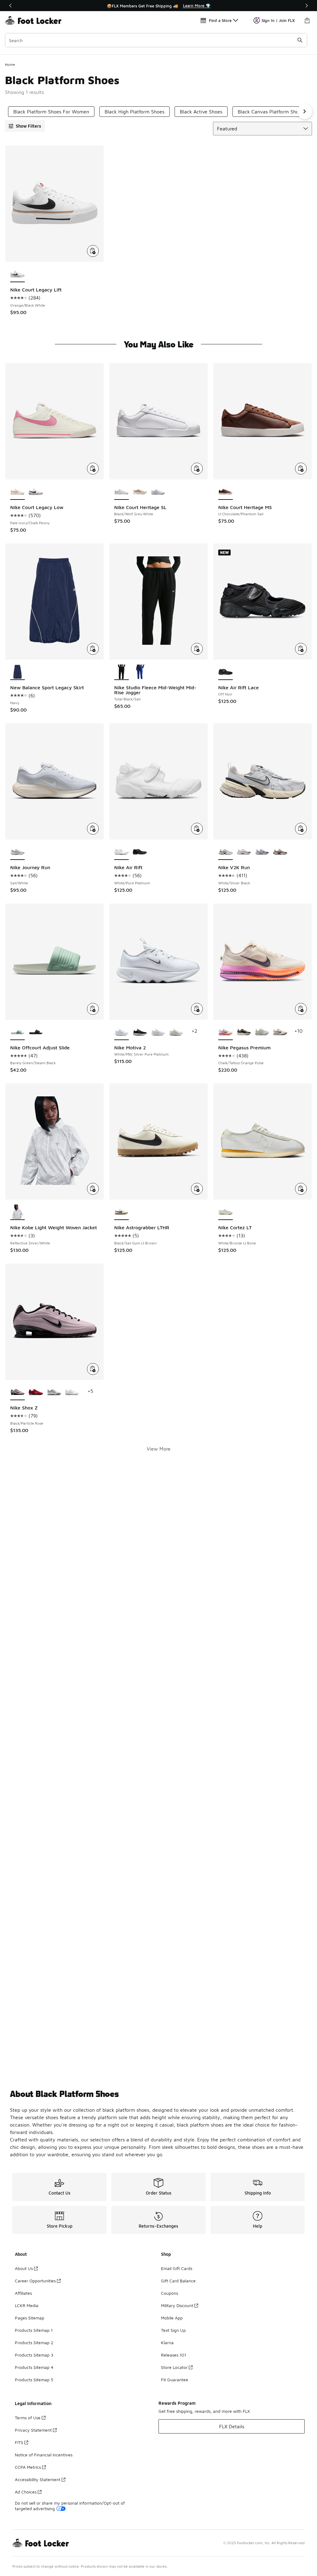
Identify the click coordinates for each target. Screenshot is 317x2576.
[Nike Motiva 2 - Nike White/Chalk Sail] (158, 1032)
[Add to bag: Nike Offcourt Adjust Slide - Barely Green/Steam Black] (93, 1009)
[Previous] (11, 6)
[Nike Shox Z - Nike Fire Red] (36, 1392)
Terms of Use (28, 2418)
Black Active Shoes (201, 112)
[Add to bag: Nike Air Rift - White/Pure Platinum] (197, 829)
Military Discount (177, 2305)
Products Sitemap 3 (34, 2355)
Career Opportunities (35, 2281)
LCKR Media (27, 2305)
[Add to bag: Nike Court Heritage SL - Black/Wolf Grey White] (197, 469)
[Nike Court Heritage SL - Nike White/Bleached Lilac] (158, 492)
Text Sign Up (173, 2330)
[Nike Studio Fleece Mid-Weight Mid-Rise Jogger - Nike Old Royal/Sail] (140, 672)
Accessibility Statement (38, 2479)
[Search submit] (300, 40)
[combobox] (156, 40)
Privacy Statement (33, 2430)
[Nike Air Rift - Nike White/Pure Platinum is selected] (122, 852)
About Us (24, 2268)
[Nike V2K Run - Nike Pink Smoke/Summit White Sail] (280, 852)
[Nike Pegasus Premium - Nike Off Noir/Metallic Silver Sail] (280, 1032)
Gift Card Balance (178, 2281)
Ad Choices (26, 2492)
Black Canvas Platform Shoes (271, 112)
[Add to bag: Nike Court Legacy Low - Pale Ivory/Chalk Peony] (93, 469)
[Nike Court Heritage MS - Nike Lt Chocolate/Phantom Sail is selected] (226, 492)
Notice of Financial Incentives (44, 2455)
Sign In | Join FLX (278, 20)
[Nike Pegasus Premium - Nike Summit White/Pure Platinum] (262, 1032)
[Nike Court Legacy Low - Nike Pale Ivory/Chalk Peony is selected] (17, 492)
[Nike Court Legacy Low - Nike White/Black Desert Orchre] (36, 492)
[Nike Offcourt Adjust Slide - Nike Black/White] (36, 1032)
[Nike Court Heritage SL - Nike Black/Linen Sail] (140, 492)
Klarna (167, 2342)
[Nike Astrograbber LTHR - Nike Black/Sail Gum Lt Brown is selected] (122, 1212)
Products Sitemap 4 (34, 2367)
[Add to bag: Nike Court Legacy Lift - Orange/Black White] (93, 251)
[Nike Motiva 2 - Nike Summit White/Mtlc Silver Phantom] (176, 1032)
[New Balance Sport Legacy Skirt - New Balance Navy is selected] (17, 672)
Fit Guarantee (175, 2380)
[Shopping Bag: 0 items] (307, 20)
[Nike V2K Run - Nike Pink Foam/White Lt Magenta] (244, 852)
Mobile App (172, 2318)
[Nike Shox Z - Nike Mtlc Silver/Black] (54, 1392)
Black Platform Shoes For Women (51, 112)
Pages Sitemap (30, 2318)
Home (10, 64)
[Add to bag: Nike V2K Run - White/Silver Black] (301, 829)
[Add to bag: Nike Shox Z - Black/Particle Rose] (93, 1369)
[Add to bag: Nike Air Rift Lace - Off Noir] (301, 649)
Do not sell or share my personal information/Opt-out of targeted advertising (70, 2506)
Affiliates (23, 2293)
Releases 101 (174, 2355)
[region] (158, 6)
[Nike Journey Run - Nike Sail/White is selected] (17, 852)
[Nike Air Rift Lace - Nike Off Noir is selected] (226, 672)
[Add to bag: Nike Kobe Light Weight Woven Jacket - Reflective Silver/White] (93, 1189)
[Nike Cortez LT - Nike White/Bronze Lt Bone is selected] (226, 1212)
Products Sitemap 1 (34, 2330)
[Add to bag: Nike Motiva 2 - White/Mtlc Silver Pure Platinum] (197, 1009)
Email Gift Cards (177, 2268)
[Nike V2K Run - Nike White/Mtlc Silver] (262, 852)
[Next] (306, 6)
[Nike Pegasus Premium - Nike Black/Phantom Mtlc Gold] (244, 1032)
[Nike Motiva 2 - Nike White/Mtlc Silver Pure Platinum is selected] (122, 1032)
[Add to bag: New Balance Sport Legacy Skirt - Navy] (93, 649)
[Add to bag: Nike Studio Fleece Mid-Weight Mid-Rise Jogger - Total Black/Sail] (197, 649)
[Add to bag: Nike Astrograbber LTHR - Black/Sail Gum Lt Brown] (197, 1189)
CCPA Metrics (28, 2467)
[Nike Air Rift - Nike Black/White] (140, 852)
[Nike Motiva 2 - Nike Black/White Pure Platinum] (140, 1032)
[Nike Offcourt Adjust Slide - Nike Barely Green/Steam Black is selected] (17, 1032)
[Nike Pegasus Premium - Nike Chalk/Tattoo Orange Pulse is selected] (226, 1032)
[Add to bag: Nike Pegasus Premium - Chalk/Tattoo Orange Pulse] (301, 1009)
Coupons (169, 2293)
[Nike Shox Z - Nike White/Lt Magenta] (72, 1392)
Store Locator (174, 2367)
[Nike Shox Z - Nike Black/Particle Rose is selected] (17, 1392)
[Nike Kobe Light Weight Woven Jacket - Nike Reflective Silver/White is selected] (17, 1212)
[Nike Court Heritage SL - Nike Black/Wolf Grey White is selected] (122, 492)
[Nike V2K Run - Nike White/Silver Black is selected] (226, 852)
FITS (19, 2442)
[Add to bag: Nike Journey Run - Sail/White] (93, 829)
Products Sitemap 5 (34, 2380)
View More (159, 1449)
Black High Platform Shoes (135, 112)
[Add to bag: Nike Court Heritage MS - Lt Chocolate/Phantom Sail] (301, 469)
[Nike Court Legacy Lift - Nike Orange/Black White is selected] (17, 274)
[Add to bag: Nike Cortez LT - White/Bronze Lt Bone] (301, 1189)
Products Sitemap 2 (34, 2342)
